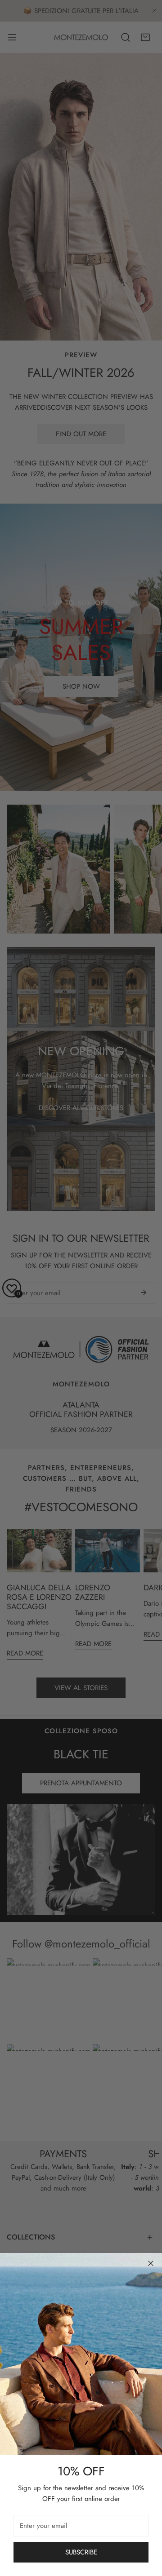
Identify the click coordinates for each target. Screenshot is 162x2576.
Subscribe (81, 2552)
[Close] (151, 2263)
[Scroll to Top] (146, 2528)
